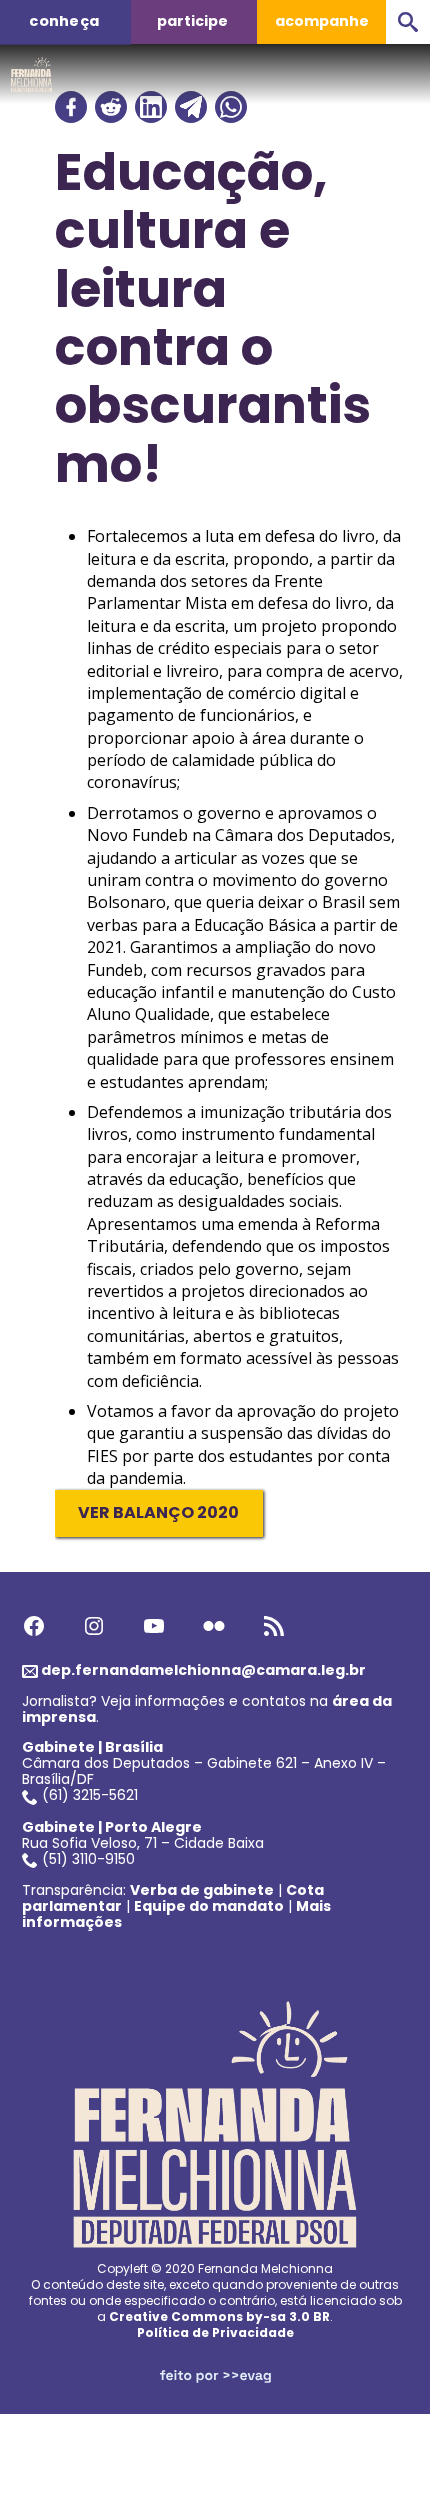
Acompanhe (322, 21)
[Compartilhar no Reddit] (111, 107)
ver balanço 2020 (158, 1512)
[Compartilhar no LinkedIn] (151, 107)
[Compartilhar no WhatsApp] (231, 107)
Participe (192, 21)
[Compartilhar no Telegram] (191, 107)
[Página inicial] (31, 69)
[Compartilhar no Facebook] (71, 107)
